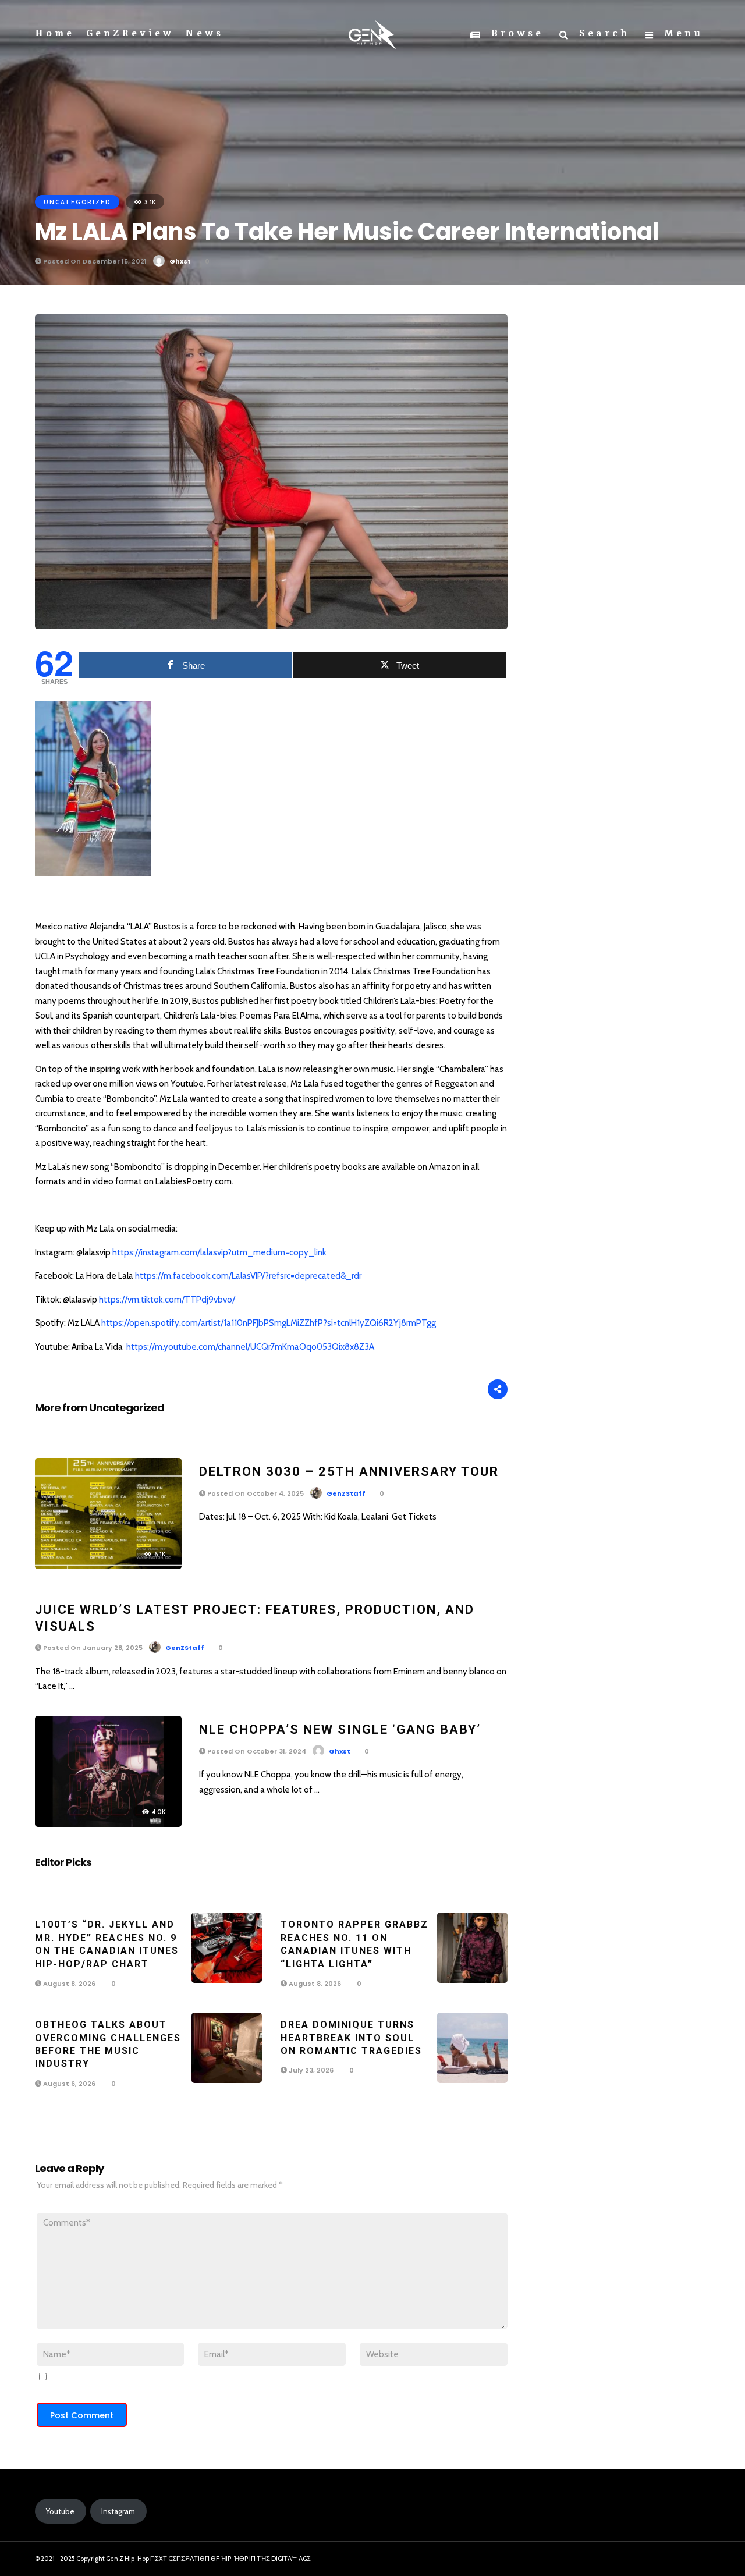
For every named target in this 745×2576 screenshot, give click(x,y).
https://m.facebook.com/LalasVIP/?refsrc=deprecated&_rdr (248, 1276)
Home (55, 33)
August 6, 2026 (68, 2084)
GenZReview (130, 33)
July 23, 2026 (310, 2070)
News (205, 33)
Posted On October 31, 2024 (256, 1751)
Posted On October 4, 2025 (255, 1493)
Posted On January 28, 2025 (92, 1648)
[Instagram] (676, 2559)
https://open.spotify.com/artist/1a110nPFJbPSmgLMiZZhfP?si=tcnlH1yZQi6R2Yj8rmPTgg (269, 1323)
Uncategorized (77, 202)
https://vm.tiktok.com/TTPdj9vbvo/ (167, 1300)
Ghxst (180, 261)
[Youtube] (697, 2559)
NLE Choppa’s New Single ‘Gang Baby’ (340, 1729)
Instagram (118, 2511)
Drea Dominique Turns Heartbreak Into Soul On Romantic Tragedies (351, 2038)
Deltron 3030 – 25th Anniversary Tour (349, 1472)
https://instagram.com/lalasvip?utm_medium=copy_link (219, 1252)
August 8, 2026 (68, 1984)
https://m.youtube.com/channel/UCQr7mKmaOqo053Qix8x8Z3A (250, 1347)
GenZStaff (346, 1493)
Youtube (60, 2511)
